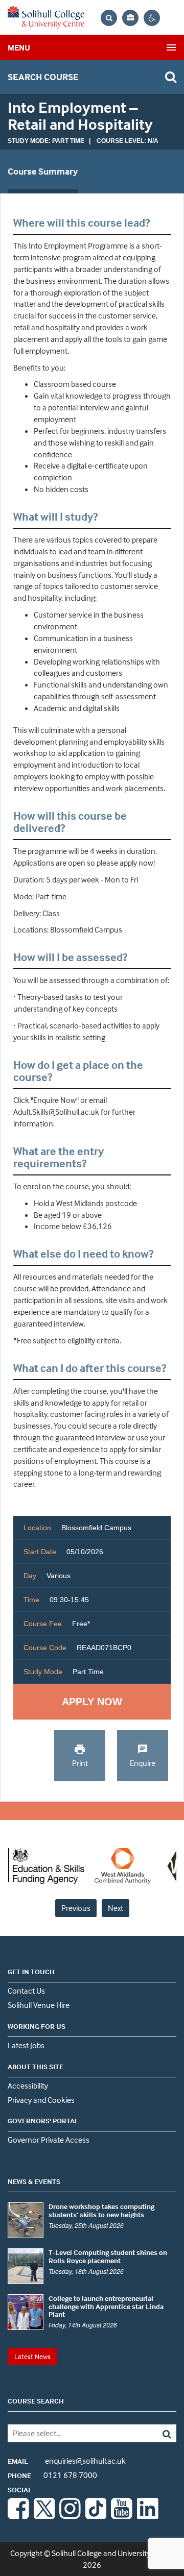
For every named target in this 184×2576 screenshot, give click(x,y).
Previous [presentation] (76, 1908)
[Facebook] (18, 2516)
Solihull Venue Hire (39, 2005)
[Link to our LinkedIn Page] (148, 2516)
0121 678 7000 (52, 2475)
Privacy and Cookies (41, 2100)
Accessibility (28, 2086)
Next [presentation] (116, 1908)
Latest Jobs (26, 2045)
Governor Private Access (49, 2140)
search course (43, 77)
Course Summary (43, 171)
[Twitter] (44, 2516)
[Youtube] (122, 2516)
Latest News (32, 2356)
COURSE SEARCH (36, 2401)
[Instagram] (70, 2516)
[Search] (159, 2433)
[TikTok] (96, 2516)
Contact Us (26, 1991)
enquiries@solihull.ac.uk (67, 2461)
